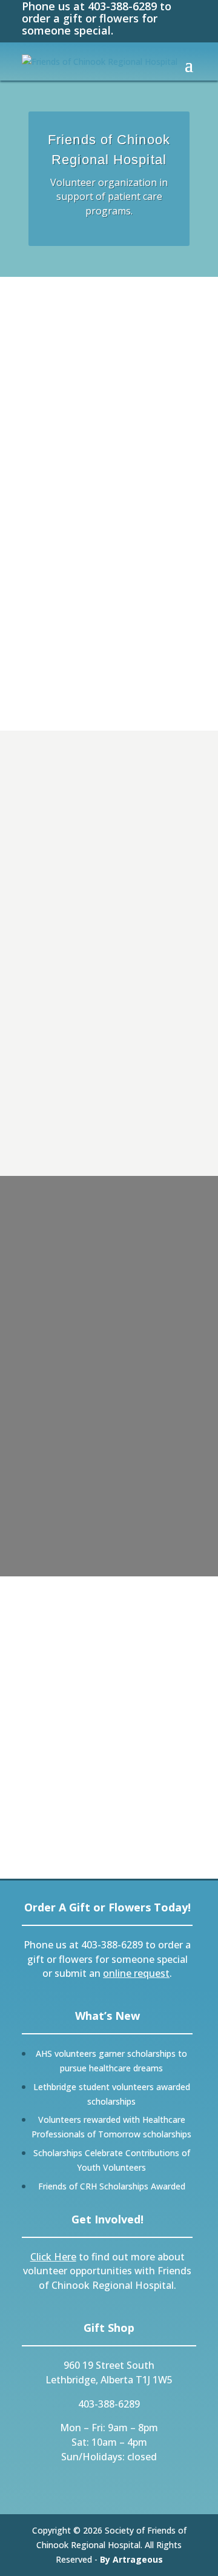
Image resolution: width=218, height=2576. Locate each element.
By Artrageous (131, 2559)
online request (136, 1973)
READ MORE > (68, 977)
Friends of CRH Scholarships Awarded (112, 2186)
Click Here (53, 2257)
